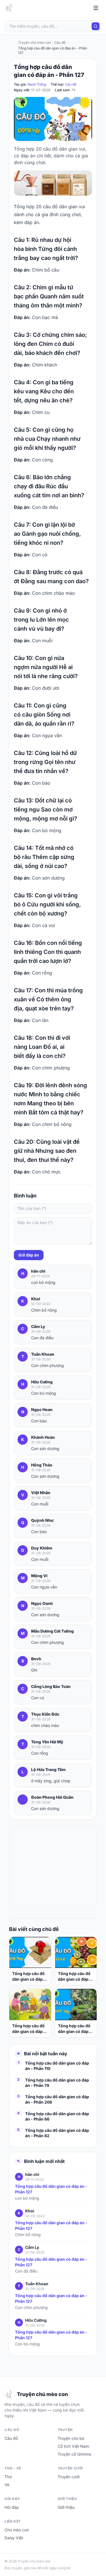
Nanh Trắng (37, 84)
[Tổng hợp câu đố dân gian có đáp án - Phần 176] (30, 1953)
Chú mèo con (17, 2530)
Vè (7, 2485)
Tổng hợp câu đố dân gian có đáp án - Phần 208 (57, 2099)
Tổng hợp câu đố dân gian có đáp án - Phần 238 (28, 2029)
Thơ (8, 2477)
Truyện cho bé (71, 2438)
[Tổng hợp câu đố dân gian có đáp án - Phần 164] (76, 2005)
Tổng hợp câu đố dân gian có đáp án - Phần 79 (57, 2083)
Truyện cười (69, 2477)
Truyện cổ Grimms (74, 2454)
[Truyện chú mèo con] (10, 8)
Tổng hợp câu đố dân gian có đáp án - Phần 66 (57, 2116)
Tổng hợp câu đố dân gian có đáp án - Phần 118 (74, 1977)
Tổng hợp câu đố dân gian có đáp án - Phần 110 (57, 2066)
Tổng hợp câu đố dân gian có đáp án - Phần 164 (74, 2029)
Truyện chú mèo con (34, 43)
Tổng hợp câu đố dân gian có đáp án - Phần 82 (57, 2133)
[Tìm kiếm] (96, 26)
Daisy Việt (14, 2538)
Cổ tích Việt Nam (73, 2446)
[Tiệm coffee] (53, 183)
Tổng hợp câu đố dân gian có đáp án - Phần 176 (28, 1977)
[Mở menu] (96, 8)
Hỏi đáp (12, 2507)
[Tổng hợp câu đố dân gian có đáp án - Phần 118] (76, 1953)
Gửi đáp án (29, 1255)
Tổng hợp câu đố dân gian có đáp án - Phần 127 (51, 2189)
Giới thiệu (66, 2507)
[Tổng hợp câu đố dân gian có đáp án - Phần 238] (30, 2005)
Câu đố (71, 84)
